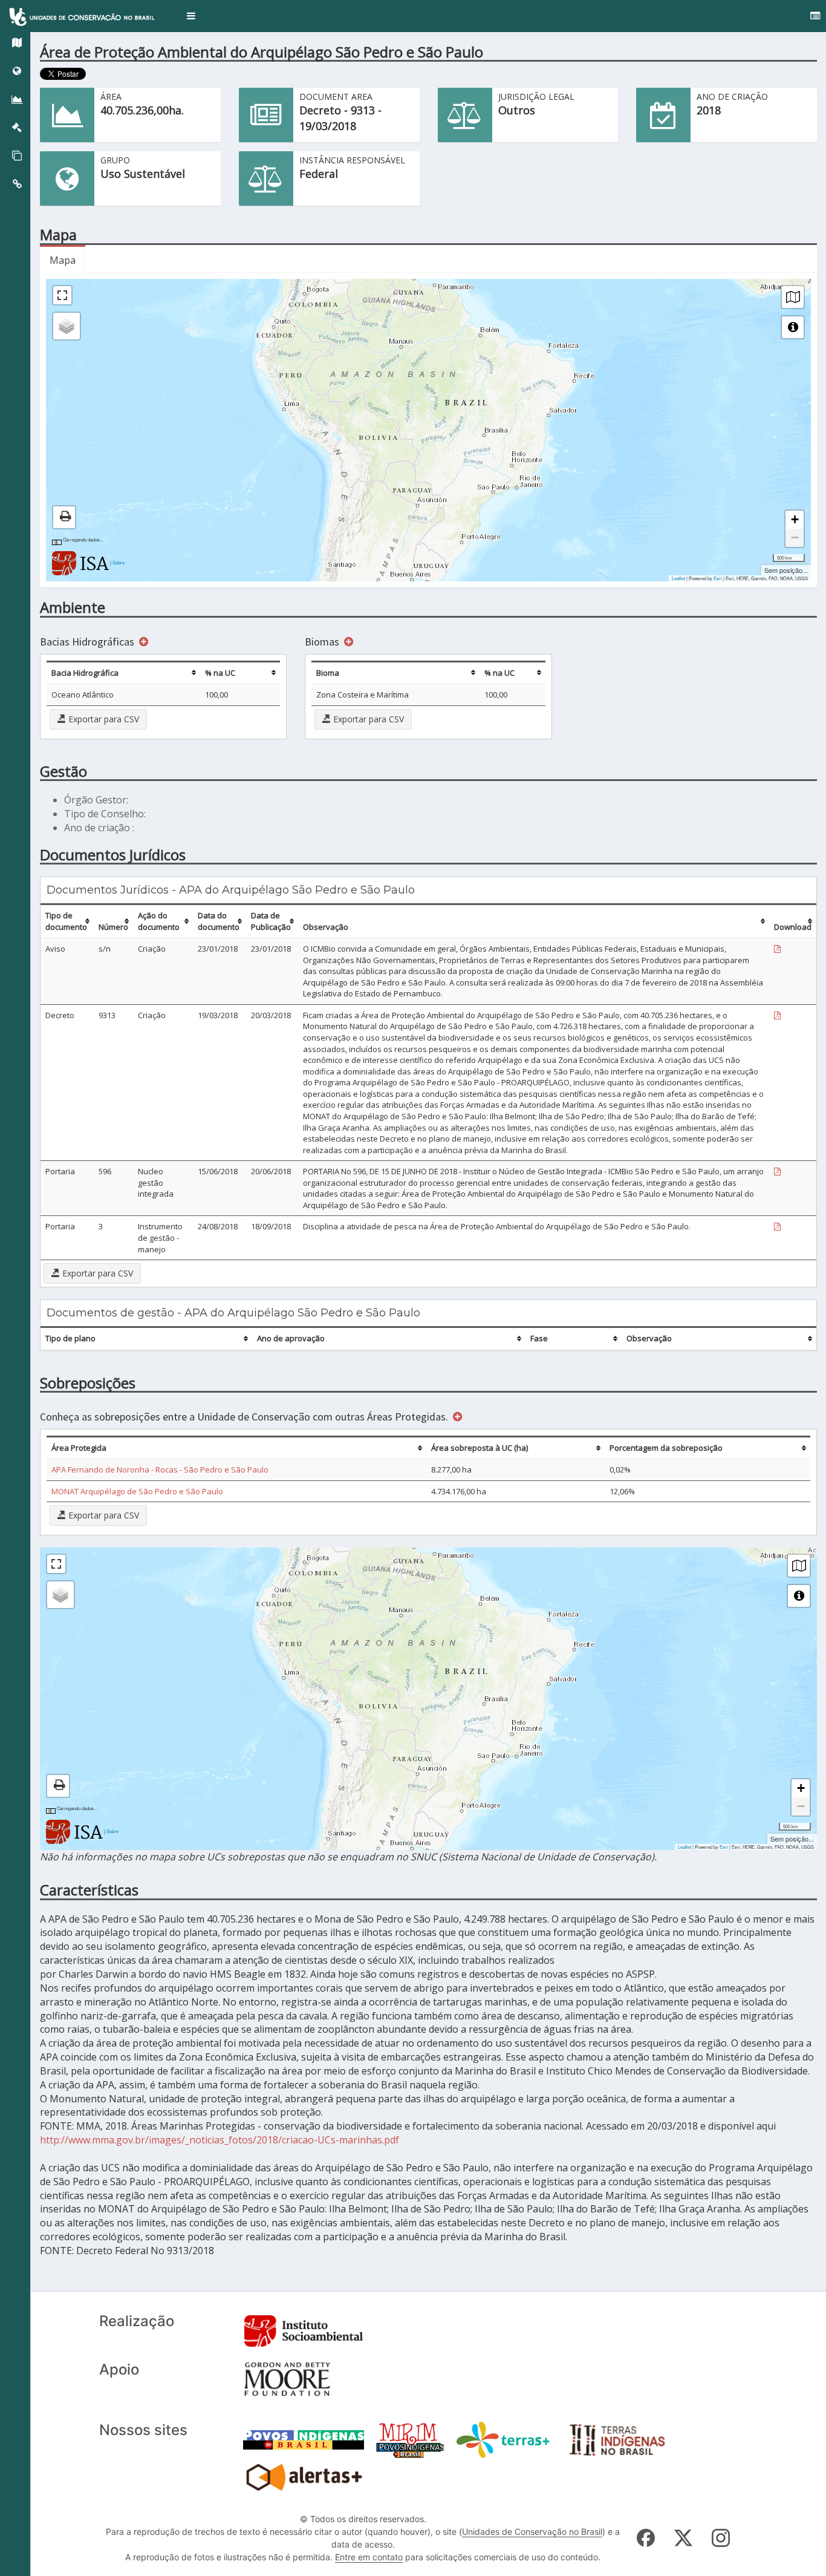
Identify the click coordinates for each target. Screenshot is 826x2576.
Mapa (63, 260)
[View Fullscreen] (62, 295)
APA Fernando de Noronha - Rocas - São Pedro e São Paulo (160, 1469)
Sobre (119, 562)
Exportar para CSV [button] (102, 719)
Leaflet (678, 578)
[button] (191, 16)
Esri (718, 578)
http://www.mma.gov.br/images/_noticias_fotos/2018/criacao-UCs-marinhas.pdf (220, 2140)
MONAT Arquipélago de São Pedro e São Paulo (137, 1491)
